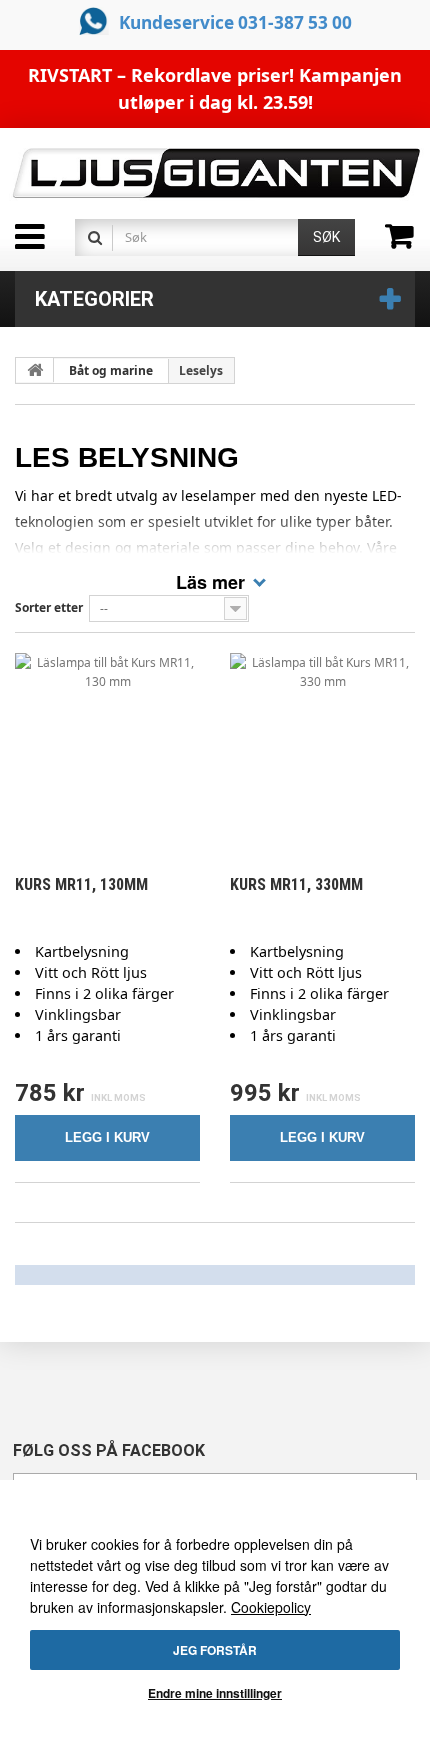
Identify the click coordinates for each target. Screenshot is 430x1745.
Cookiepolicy (271, 1607)
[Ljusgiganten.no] (215, 173)
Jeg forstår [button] (215, 1650)
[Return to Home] (35, 370)
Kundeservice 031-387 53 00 (235, 22)
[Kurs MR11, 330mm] (322, 745)
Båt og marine (111, 370)
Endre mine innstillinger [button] (215, 1693)
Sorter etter (49, 607)
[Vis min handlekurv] (407, 243)
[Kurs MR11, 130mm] (107, 745)
